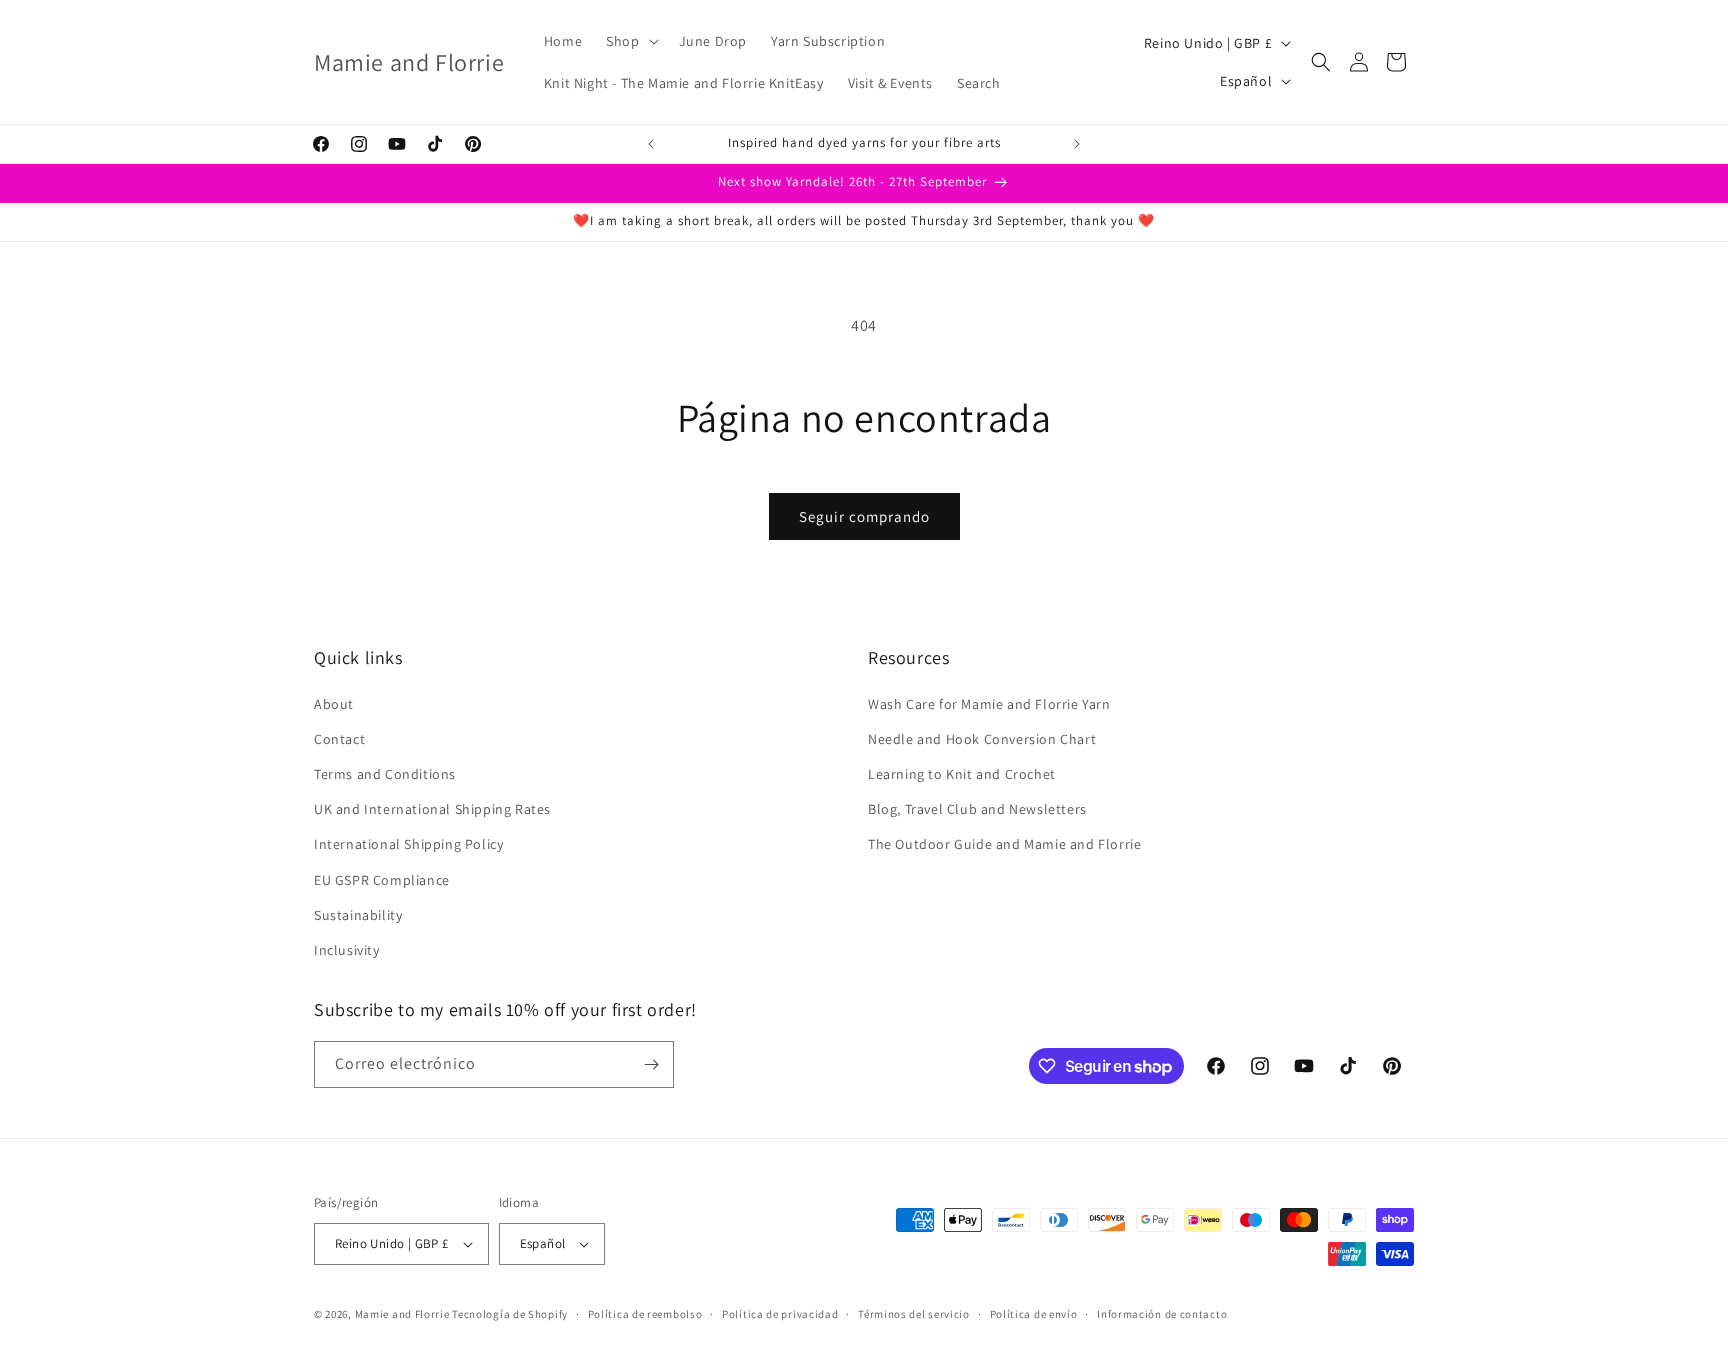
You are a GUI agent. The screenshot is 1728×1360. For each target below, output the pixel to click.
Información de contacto (1162, 1314)
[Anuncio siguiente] (1077, 144)
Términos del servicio (914, 1314)
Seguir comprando (864, 516)
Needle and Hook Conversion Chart (982, 739)
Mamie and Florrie (404, 1314)
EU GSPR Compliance (382, 880)
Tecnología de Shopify (510, 1314)
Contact (339, 739)
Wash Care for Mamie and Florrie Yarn (989, 704)
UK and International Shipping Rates (432, 809)
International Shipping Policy (408, 844)
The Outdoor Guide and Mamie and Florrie (1004, 844)
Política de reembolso (645, 1314)
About (334, 704)
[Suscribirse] (651, 1064)
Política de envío (1034, 1314)
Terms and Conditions (385, 774)
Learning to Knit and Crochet (962, 774)
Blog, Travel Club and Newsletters (977, 809)
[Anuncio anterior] (651, 144)
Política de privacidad (780, 1314)
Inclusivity (347, 950)
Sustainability (358, 915)
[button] (630, 41)
